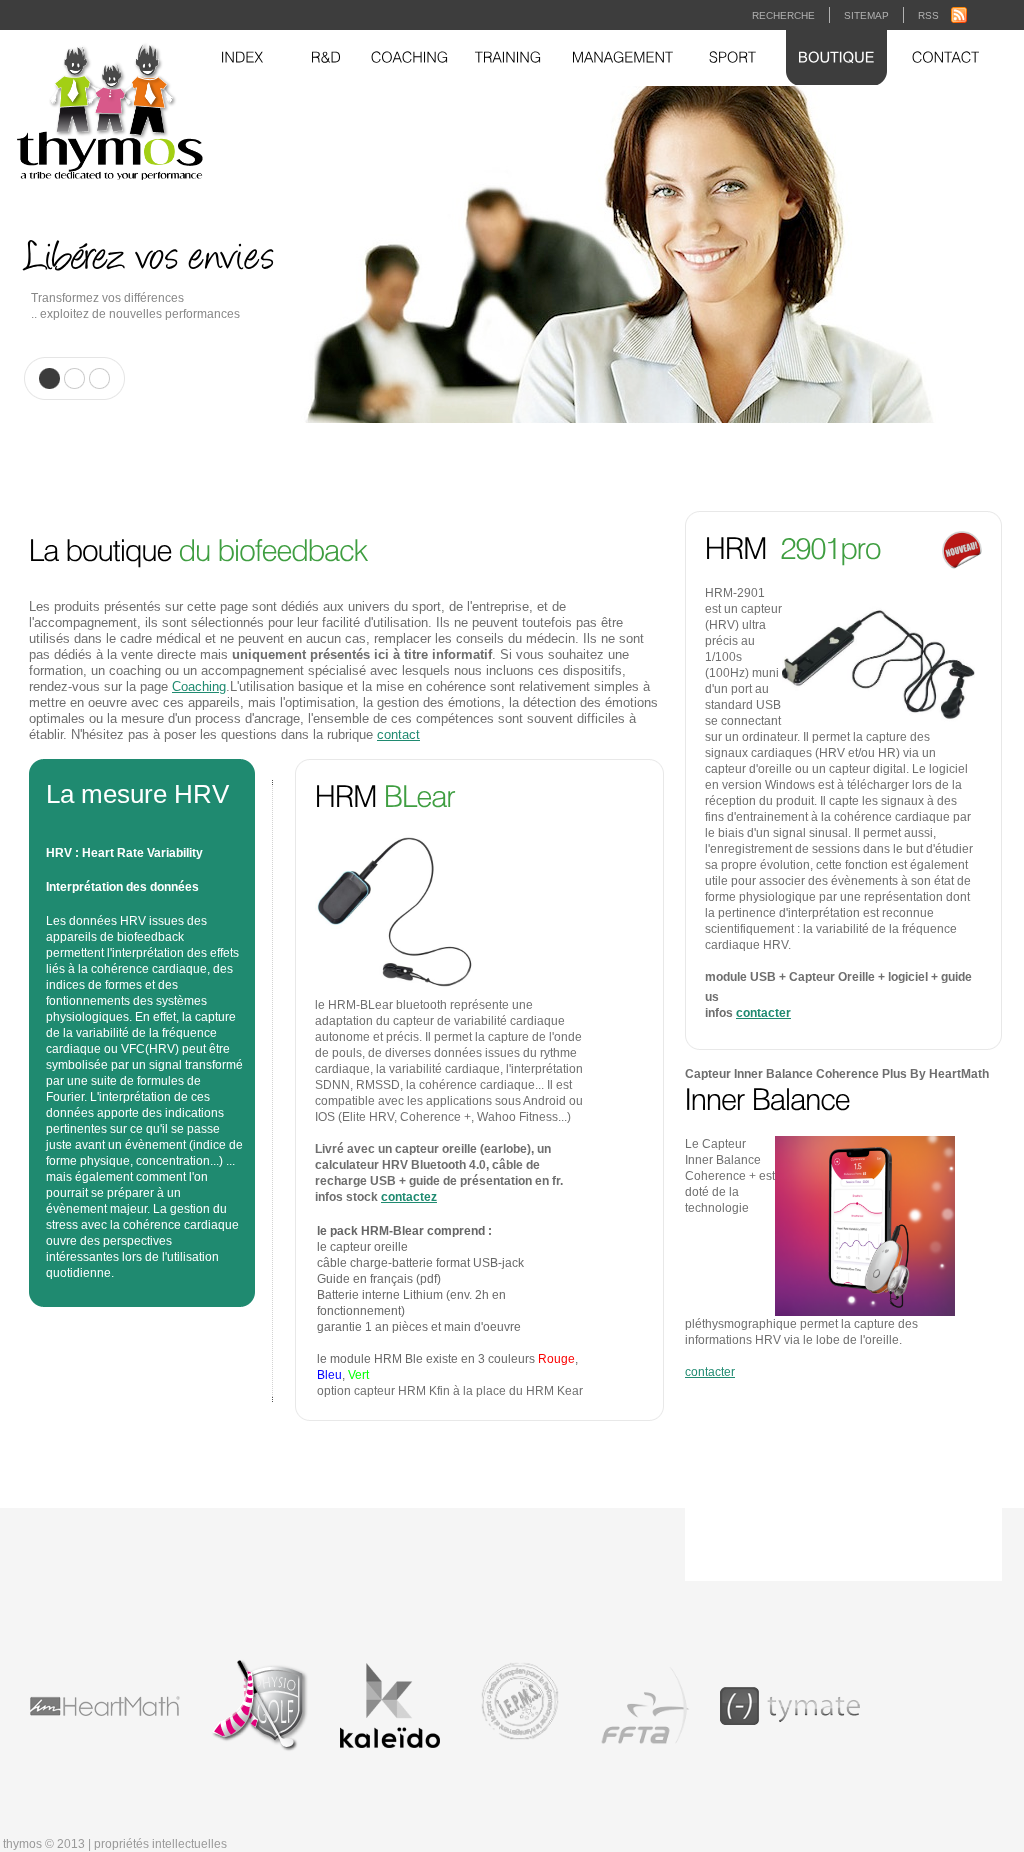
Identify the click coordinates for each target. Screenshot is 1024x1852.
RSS (928, 15)
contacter (763, 1013)
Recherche (783, 15)
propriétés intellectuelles (160, 1844)
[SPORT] (732, 57)
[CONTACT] (946, 57)
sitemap (866, 15)
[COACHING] (410, 57)
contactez (409, 1197)
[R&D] (326, 57)
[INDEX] (242, 57)
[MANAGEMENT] (623, 57)
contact (398, 734)
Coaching (199, 686)
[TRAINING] (508, 57)
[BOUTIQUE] (836, 57)
